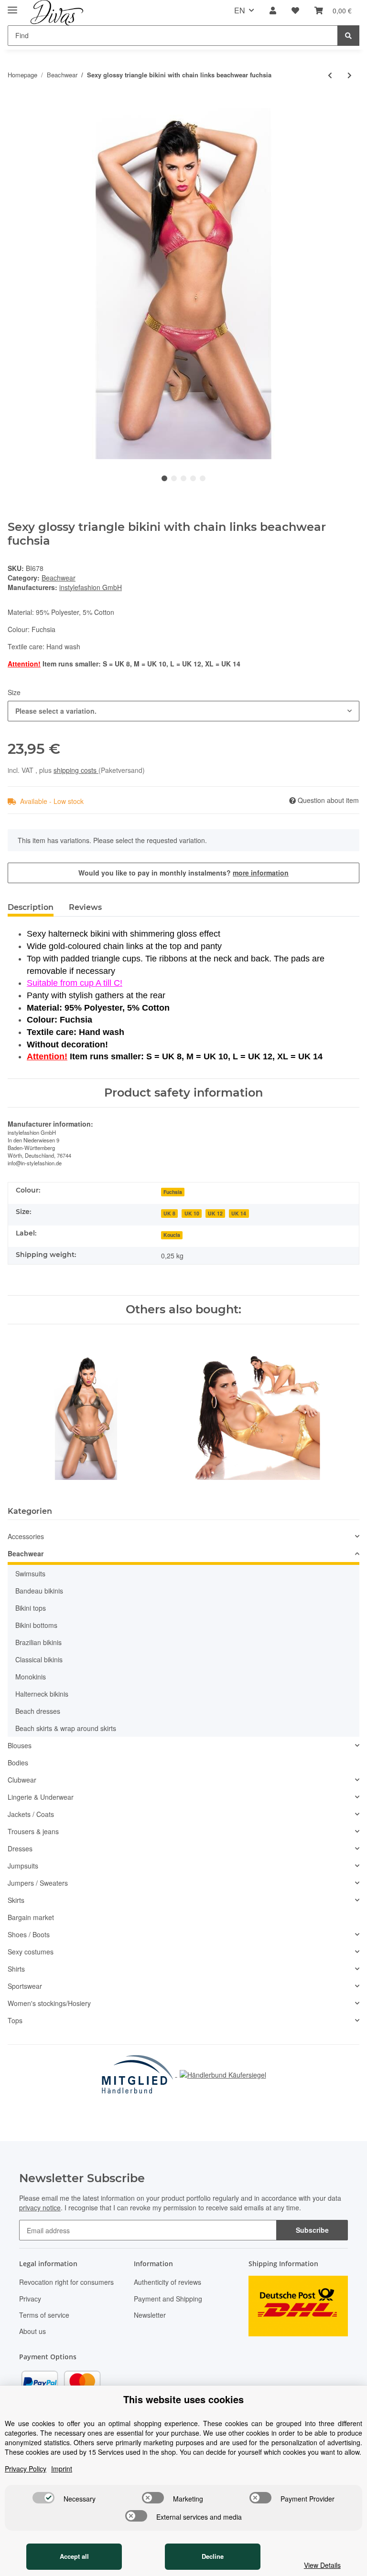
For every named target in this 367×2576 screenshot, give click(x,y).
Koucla (172, 1235)
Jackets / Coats (31, 1814)
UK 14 (239, 1213)
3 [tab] (183, 478)
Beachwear (59, 578)
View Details (322, 2565)
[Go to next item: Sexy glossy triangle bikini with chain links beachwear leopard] (350, 75)
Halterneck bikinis (42, 1694)
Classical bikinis (39, 1659)
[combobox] (183, 711)
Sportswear (25, 1986)
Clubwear (22, 1780)
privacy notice (40, 2207)
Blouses (20, 1745)
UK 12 (215, 1213)
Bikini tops (31, 1608)
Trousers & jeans (33, 1831)
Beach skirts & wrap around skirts (66, 1728)
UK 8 (169, 1213)
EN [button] (240, 10)
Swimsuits (30, 1573)
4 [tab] (193, 478)
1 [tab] (164, 478)
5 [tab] (203, 478)
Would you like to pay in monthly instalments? (183, 873)
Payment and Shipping (168, 2299)
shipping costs (76, 770)
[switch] (43, 2498)
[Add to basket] (15, 103)
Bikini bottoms (36, 1625)
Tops (15, 2020)
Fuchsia (173, 1192)
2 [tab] (174, 478)
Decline (213, 2556)
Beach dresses (38, 1711)
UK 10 (192, 1213)
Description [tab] (31, 907)
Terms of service (44, 2315)
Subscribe (312, 2230)
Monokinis (31, 1677)
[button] (273, 11)
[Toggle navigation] (12, 6)
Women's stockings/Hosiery (49, 2003)
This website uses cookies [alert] (183, 2399)
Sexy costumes (31, 1952)
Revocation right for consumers (66, 2282)
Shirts (16, 1969)
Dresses (20, 1848)
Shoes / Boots (29, 1934)
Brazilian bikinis (38, 1642)
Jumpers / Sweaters (38, 1883)
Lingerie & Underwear (41, 1797)
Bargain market (31, 1917)
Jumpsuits (23, 1866)
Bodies (18, 1763)
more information (261, 873)
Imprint (62, 2469)
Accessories (26, 1536)
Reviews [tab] (85, 907)
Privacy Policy (26, 2469)
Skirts (16, 1900)
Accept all (74, 2556)
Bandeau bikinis (39, 1591)
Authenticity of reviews (167, 2282)
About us (32, 2331)
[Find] (348, 36)
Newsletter (150, 2315)
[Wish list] (295, 11)
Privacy (30, 2299)
